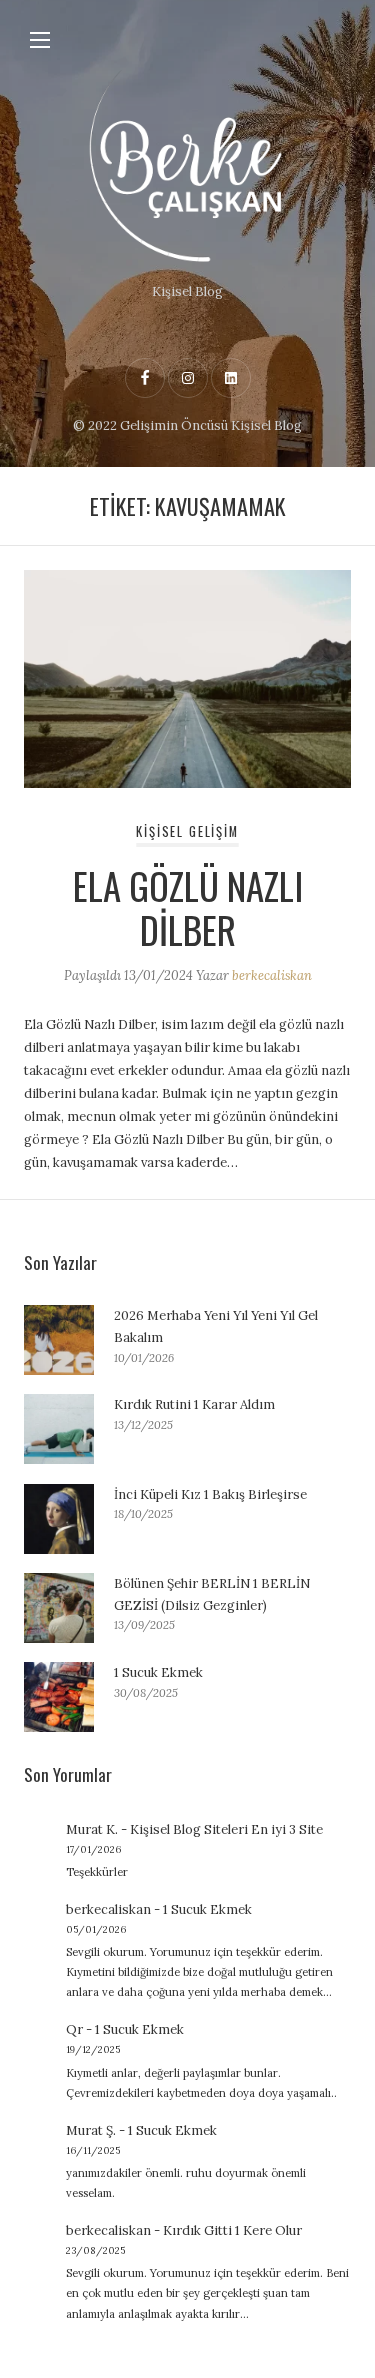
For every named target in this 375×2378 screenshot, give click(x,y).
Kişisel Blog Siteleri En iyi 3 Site (226, 1829)
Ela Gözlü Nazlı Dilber (188, 907)
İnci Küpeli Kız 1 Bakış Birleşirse (210, 1494)
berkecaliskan (272, 975)
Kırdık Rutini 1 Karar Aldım (194, 1404)
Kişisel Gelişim (187, 831)
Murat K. (92, 1829)
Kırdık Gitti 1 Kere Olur (232, 2230)
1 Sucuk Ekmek (158, 1672)
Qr (74, 2029)
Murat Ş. (91, 2130)
